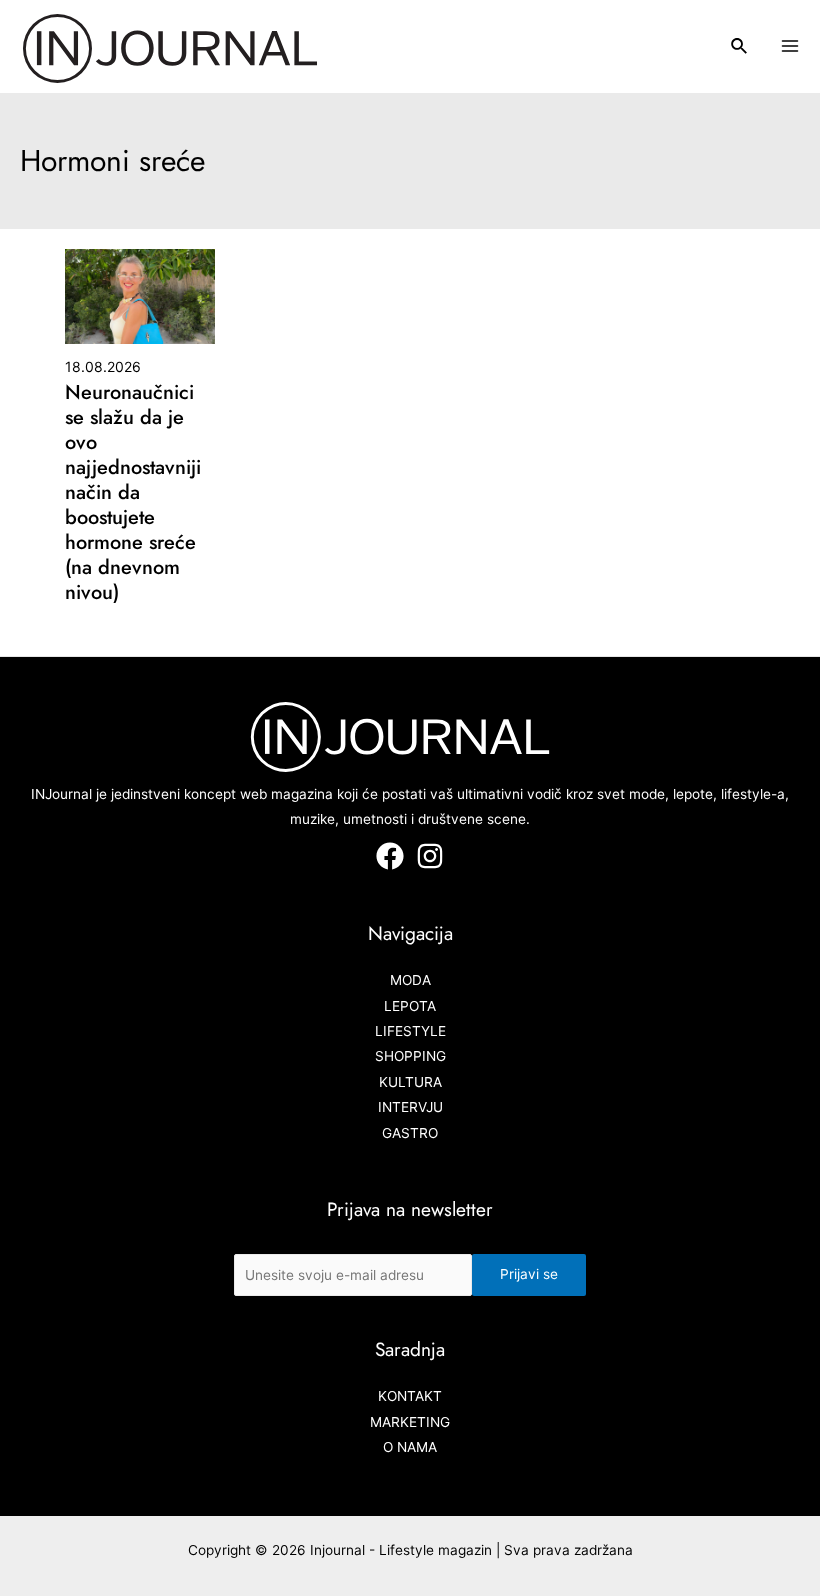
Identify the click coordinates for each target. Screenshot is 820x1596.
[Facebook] (390, 856)
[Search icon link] (740, 48)
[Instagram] (430, 856)
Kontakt (410, 1396)
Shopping (410, 1056)
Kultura (410, 1082)
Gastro (410, 1133)
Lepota (410, 1006)
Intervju (410, 1107)
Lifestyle (410, 1031)
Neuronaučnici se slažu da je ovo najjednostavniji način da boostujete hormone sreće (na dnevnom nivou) (133, 492)
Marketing (410, 1422)
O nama (410, 1447)
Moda (410, 980)
